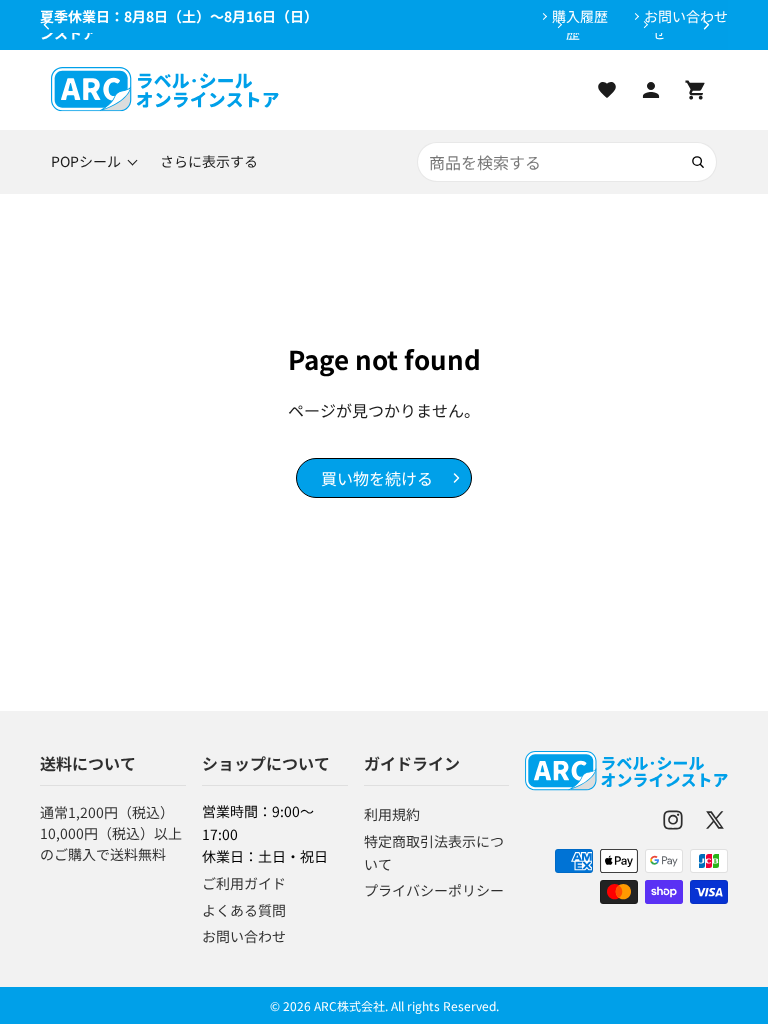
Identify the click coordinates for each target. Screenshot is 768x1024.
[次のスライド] (706, 25)
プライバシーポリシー (434, 890)
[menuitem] (209, 162)
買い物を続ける (377, 478)
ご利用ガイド (244, 883)
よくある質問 (244, 910)
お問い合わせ (686, 16)
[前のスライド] (47, 25)
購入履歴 (580, 16)
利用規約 (392, 814)
